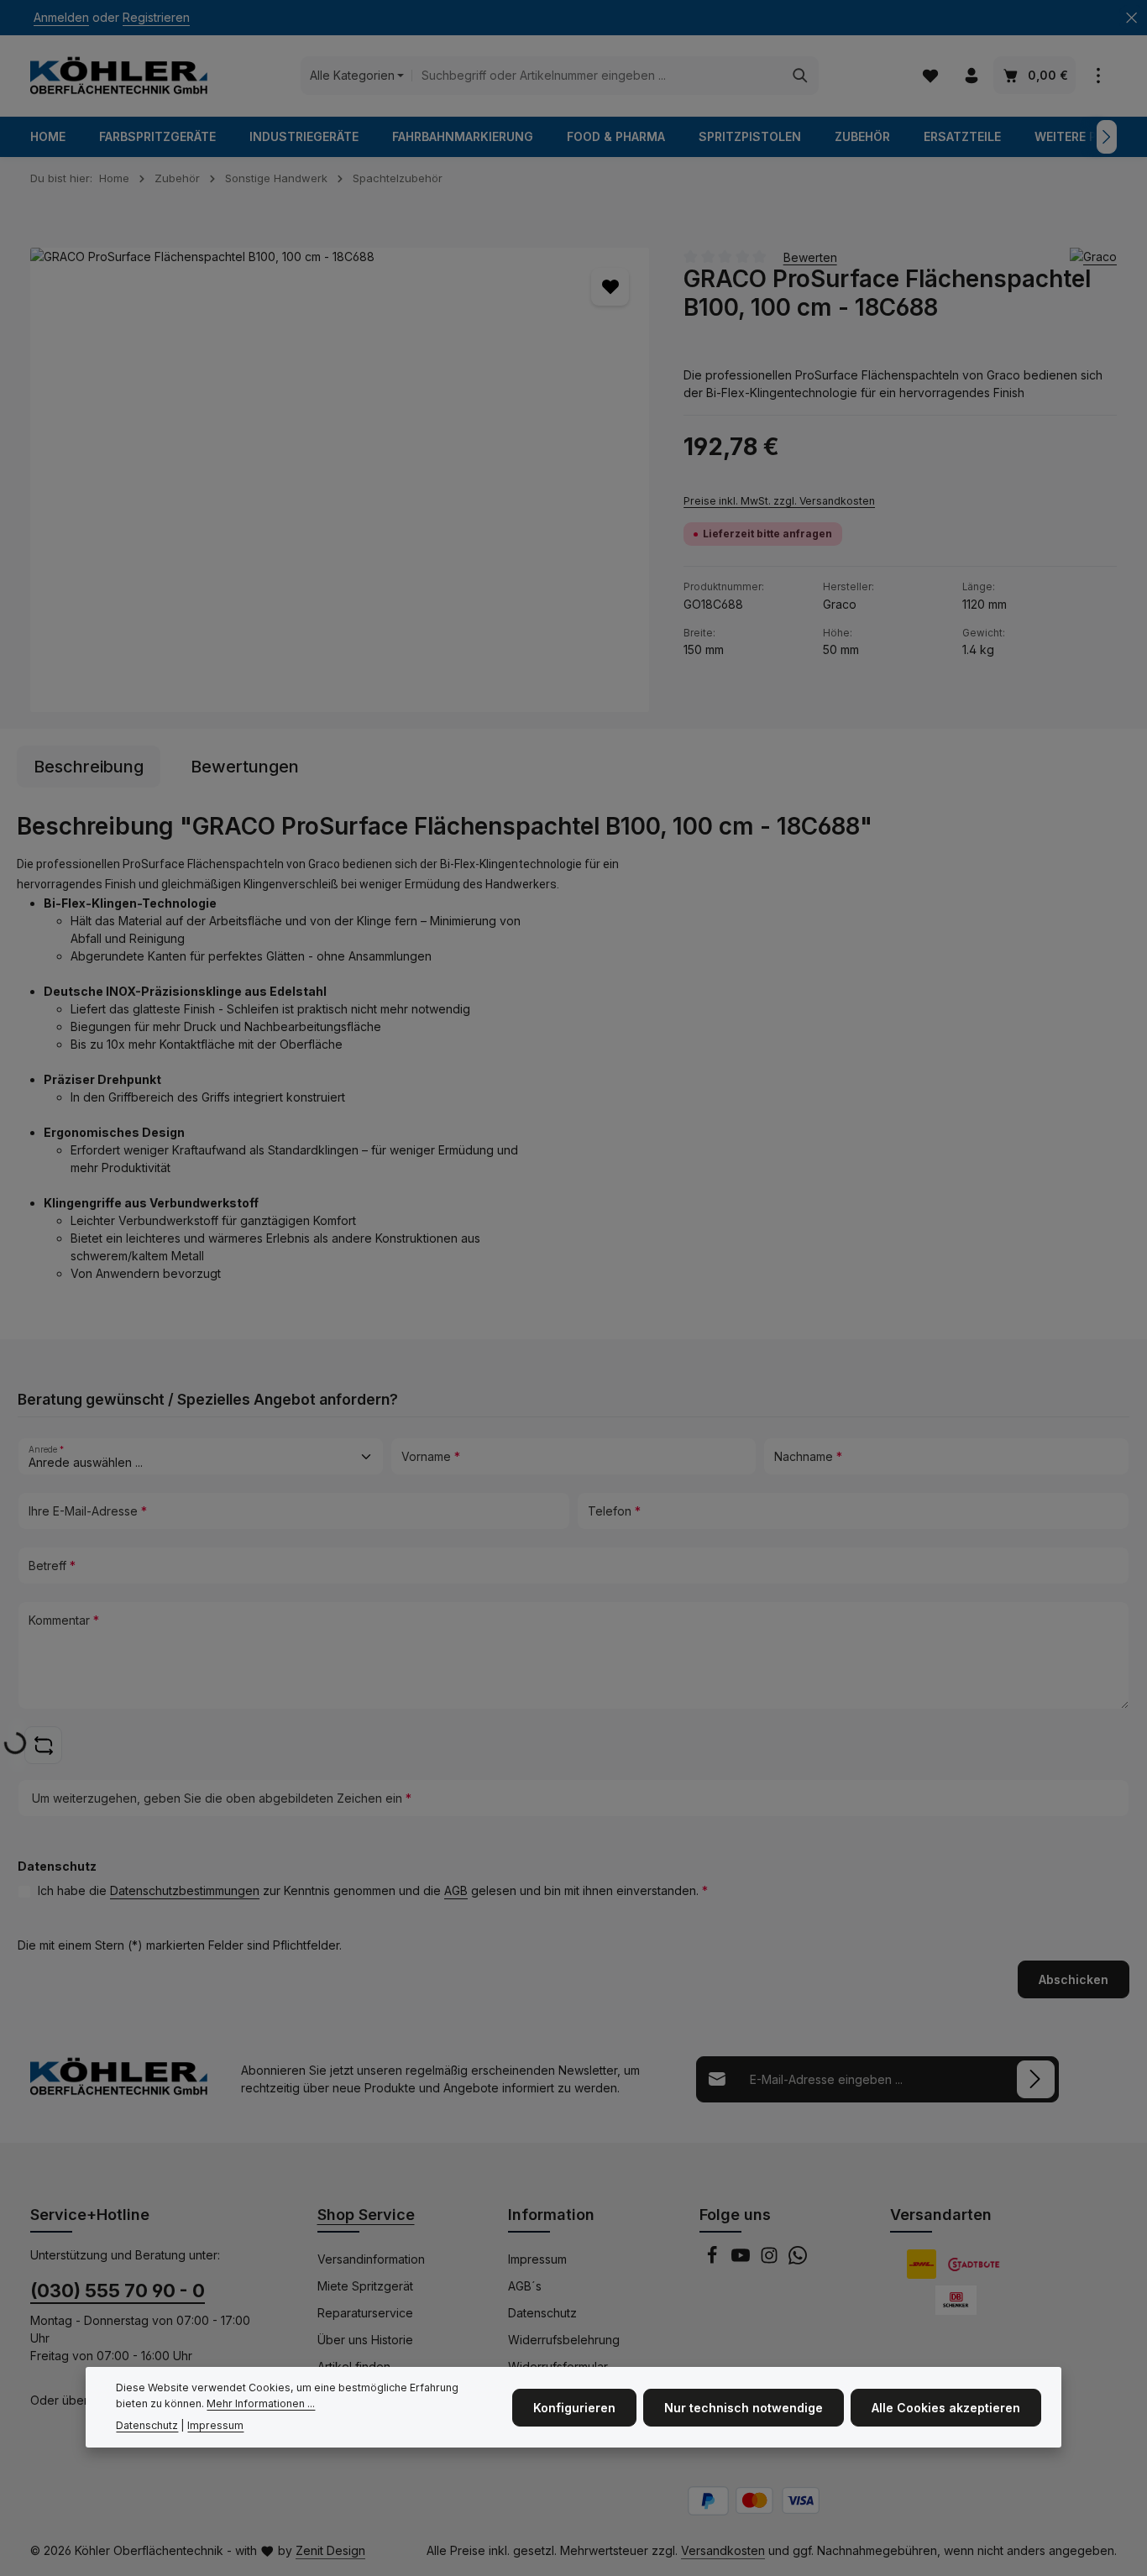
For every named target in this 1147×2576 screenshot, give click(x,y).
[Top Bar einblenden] (1098, 76)
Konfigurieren (574, 2408)
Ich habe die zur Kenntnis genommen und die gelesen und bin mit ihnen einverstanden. (373, 1890)
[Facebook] (714, 2260)
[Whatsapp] (798, 2260)
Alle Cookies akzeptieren (946, 2408)
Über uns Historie (365, 2340)
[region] (340, 480)
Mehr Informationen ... (261, 2403)
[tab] (89, 767)
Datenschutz (542, 2313)
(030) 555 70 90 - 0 (118, 2291)
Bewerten (810, 257)
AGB (456, 1890)
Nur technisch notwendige (744, 2408)
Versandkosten (723, 2550)
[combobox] (597, 76)
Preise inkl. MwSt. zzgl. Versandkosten (779, 501)
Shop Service (366, 2215)
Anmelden (61, 18)
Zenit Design (330, 2550)
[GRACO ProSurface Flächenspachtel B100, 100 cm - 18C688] (340, 480)
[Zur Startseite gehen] (119, 76)
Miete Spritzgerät (365, 2286)
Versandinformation (371, 2259)
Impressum (537, 2259)
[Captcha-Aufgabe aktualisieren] (43, 1745)
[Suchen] (801, 76)
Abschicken (1074, 1979)
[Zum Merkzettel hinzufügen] (610, 287)
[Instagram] (771, 2260)
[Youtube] (742, 2260)
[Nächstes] (1107, 137)
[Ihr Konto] (971, 76)
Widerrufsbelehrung (564, 2340)
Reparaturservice (365, 2313)
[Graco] (1093, 257)
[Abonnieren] (1036, 2079)
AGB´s (525, 2286)
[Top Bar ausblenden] (1131, 18)
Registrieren (156, 18)
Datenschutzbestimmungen (185, 1890)
